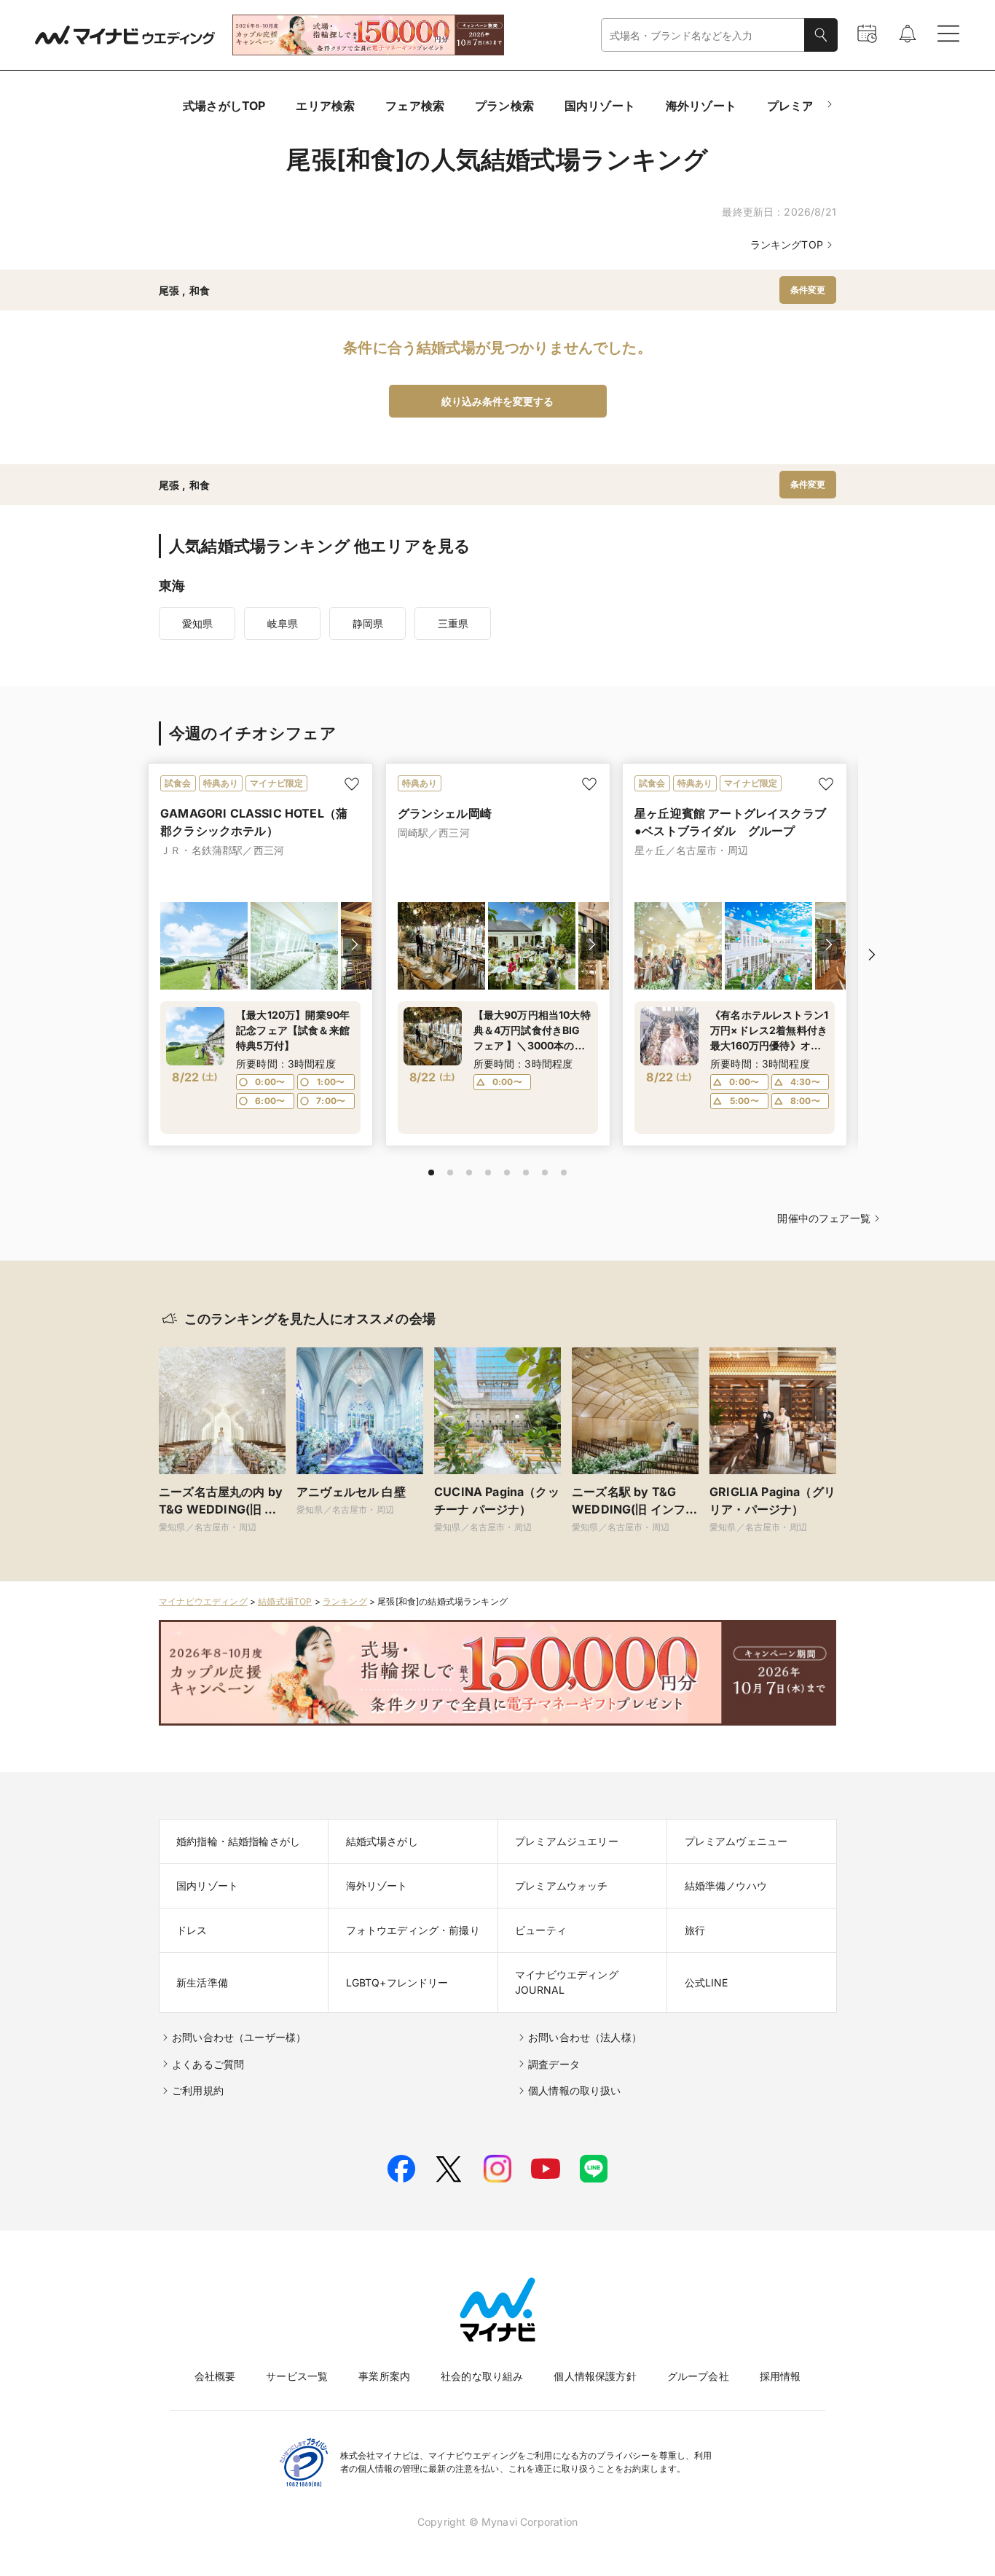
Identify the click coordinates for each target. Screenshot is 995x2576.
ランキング (345, 1601)
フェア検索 (415, 106)
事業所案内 (384, 2376)
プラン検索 (504, 106)
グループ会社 (698, 2376)
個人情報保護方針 (595, 2376)
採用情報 (780, 2376)
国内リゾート (600, 106)
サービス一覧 (297, 2376)
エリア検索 (325, 106)
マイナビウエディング (203, 1601)
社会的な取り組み (482, 2376)
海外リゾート (701, 106)
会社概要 (215, 2376)
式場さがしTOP (224, 106)
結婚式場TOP (285, 1601)
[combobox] (703, 35)
